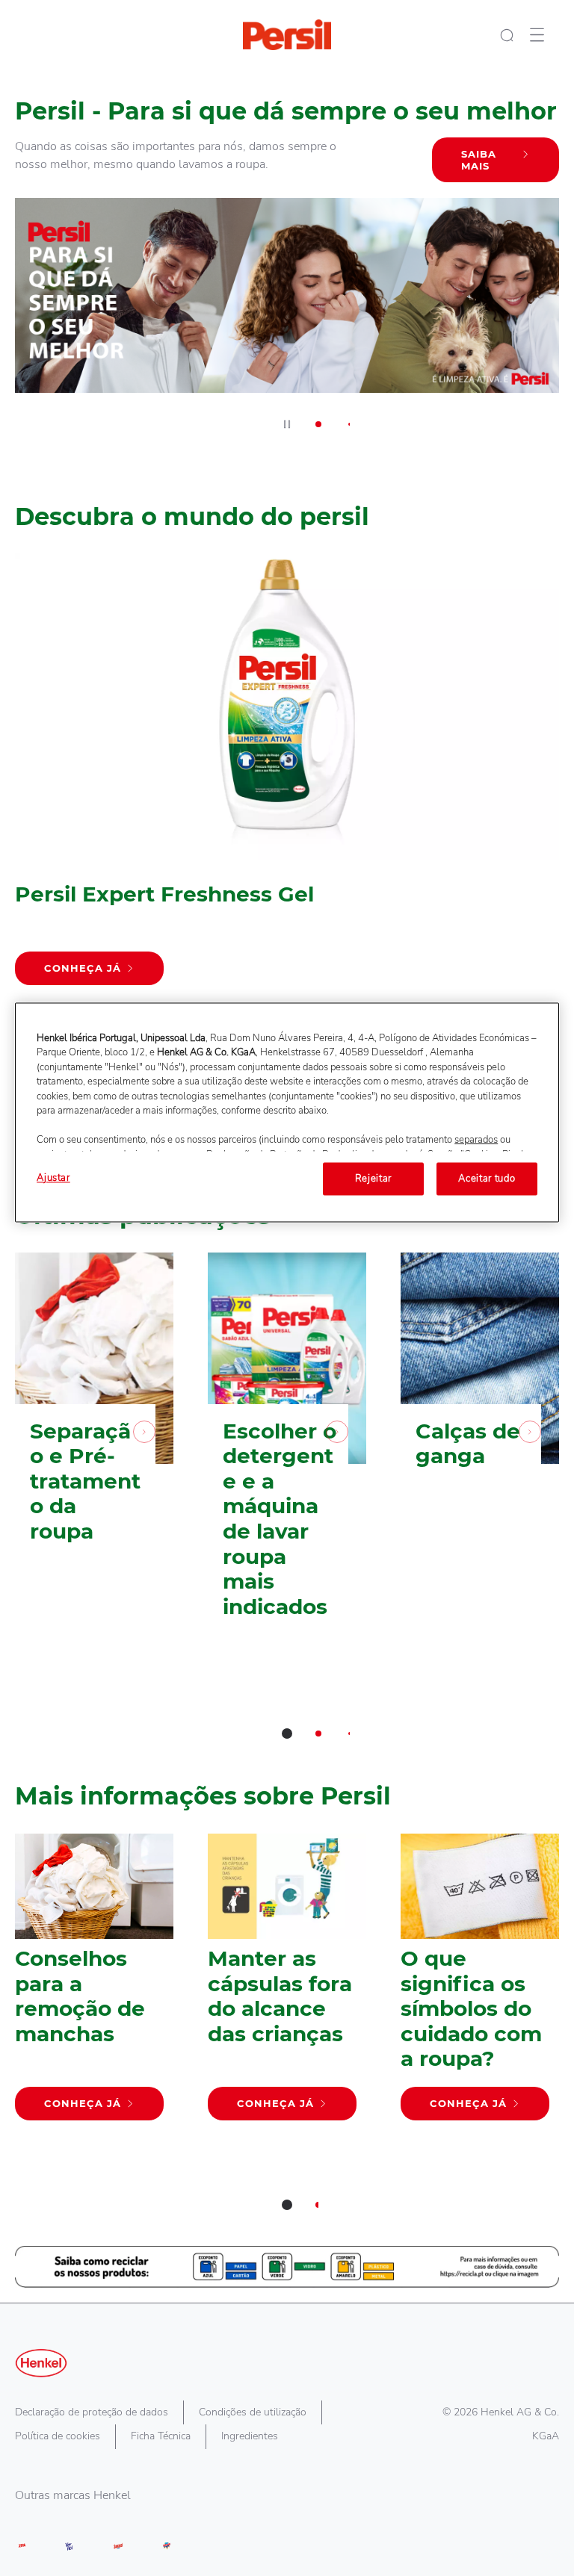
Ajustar (53, 1178)
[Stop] (287, 424)
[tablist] (287, 1734)
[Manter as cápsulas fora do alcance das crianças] (287, 1984)
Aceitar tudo (487, 1179)
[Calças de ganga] (480, 1458)
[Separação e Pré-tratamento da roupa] (94, 1458)
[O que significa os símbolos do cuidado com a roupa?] (480, 1984)
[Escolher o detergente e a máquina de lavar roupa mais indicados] (287, 1458)
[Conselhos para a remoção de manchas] (94, 1984)
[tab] (318, 424)
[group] (287, 260)
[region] (287, 1112)
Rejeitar (373, 1179)
